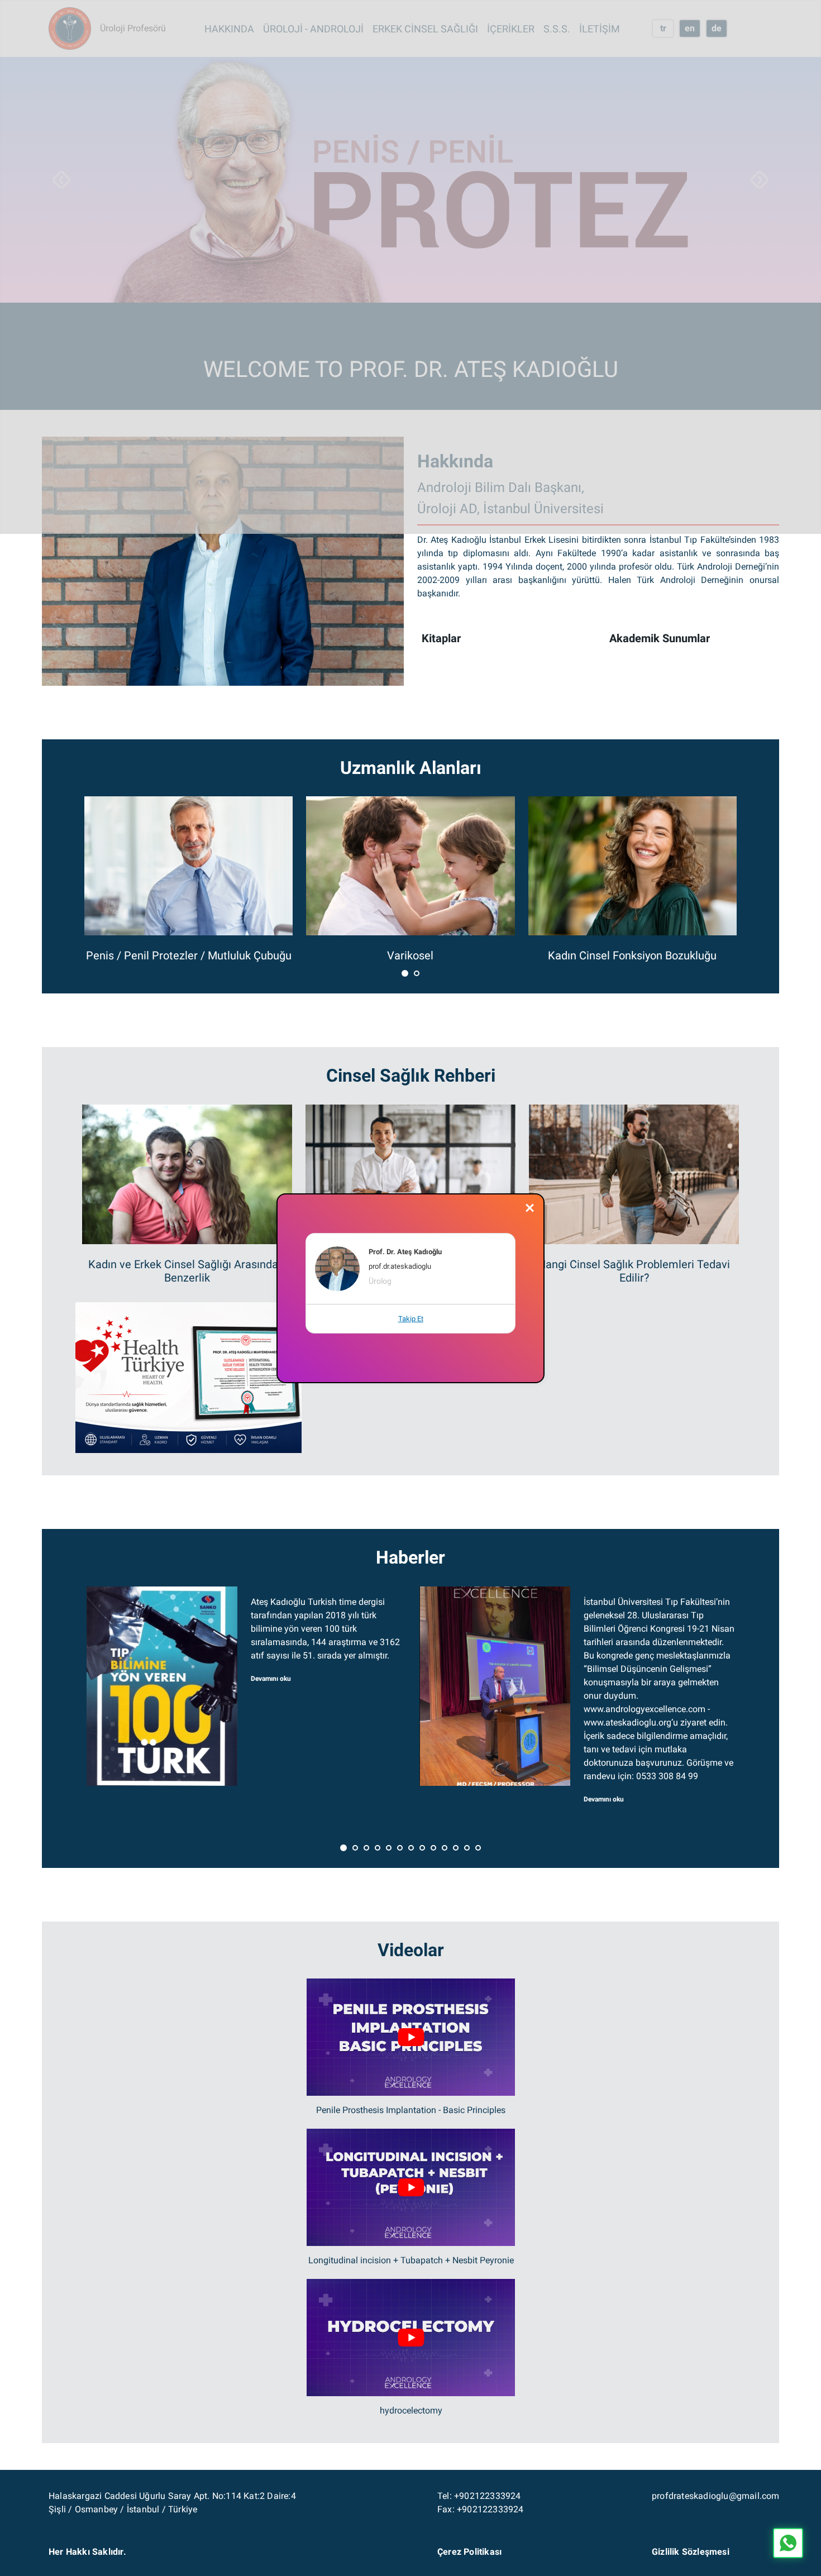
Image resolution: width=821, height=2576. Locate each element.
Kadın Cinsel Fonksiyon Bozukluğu (632, 955)
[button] (405, 973)
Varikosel (410, 955)
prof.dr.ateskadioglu (400, 1266)
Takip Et (411, 1319)
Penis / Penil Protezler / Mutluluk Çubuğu (189, 955)
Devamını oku (271, 1679)
